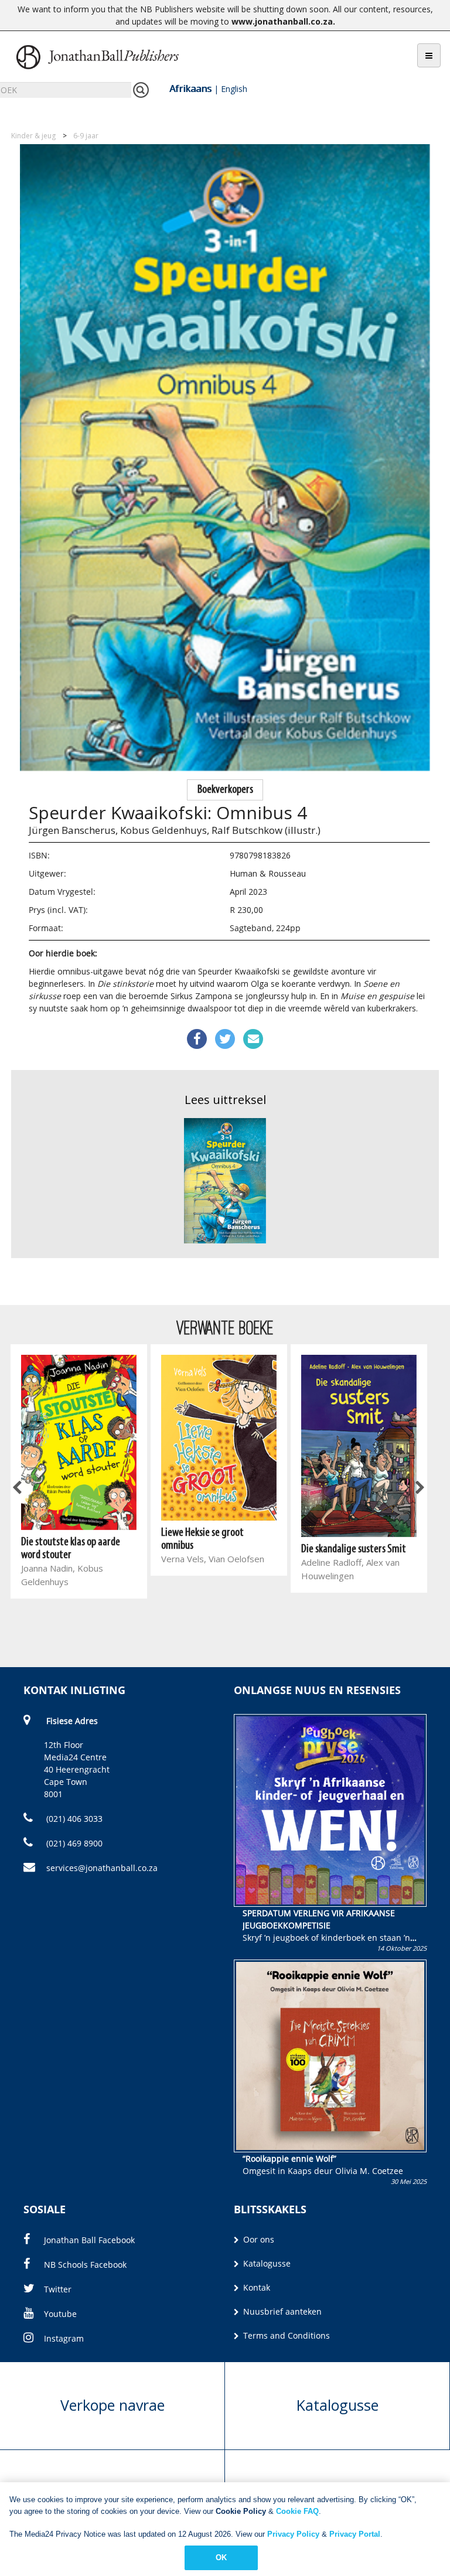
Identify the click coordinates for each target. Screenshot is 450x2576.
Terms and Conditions (285, 2335)
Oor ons (258, 2239)
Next (419, 1488)
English (234, 89)
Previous (18, 1488)
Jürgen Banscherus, (73, 830)
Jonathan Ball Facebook (89, 2240)
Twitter (58, 2289)
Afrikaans (190, 88)
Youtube (60, 2314)
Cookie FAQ (297, 2511)
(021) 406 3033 (73, 1819)
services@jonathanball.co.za (102, 1868)
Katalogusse (266, 2263)
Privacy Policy (293, 2534)
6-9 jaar (86, 136)
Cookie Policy (241, 2511)
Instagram (64, 2338)
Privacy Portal (355, 2534)
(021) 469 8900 (73, 1843)
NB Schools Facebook (85, 2265)
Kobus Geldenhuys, (165, 830)
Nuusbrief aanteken (281, 2311)
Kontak (255, 2287)
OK (221, 2558)
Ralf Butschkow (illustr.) (266, 830)
